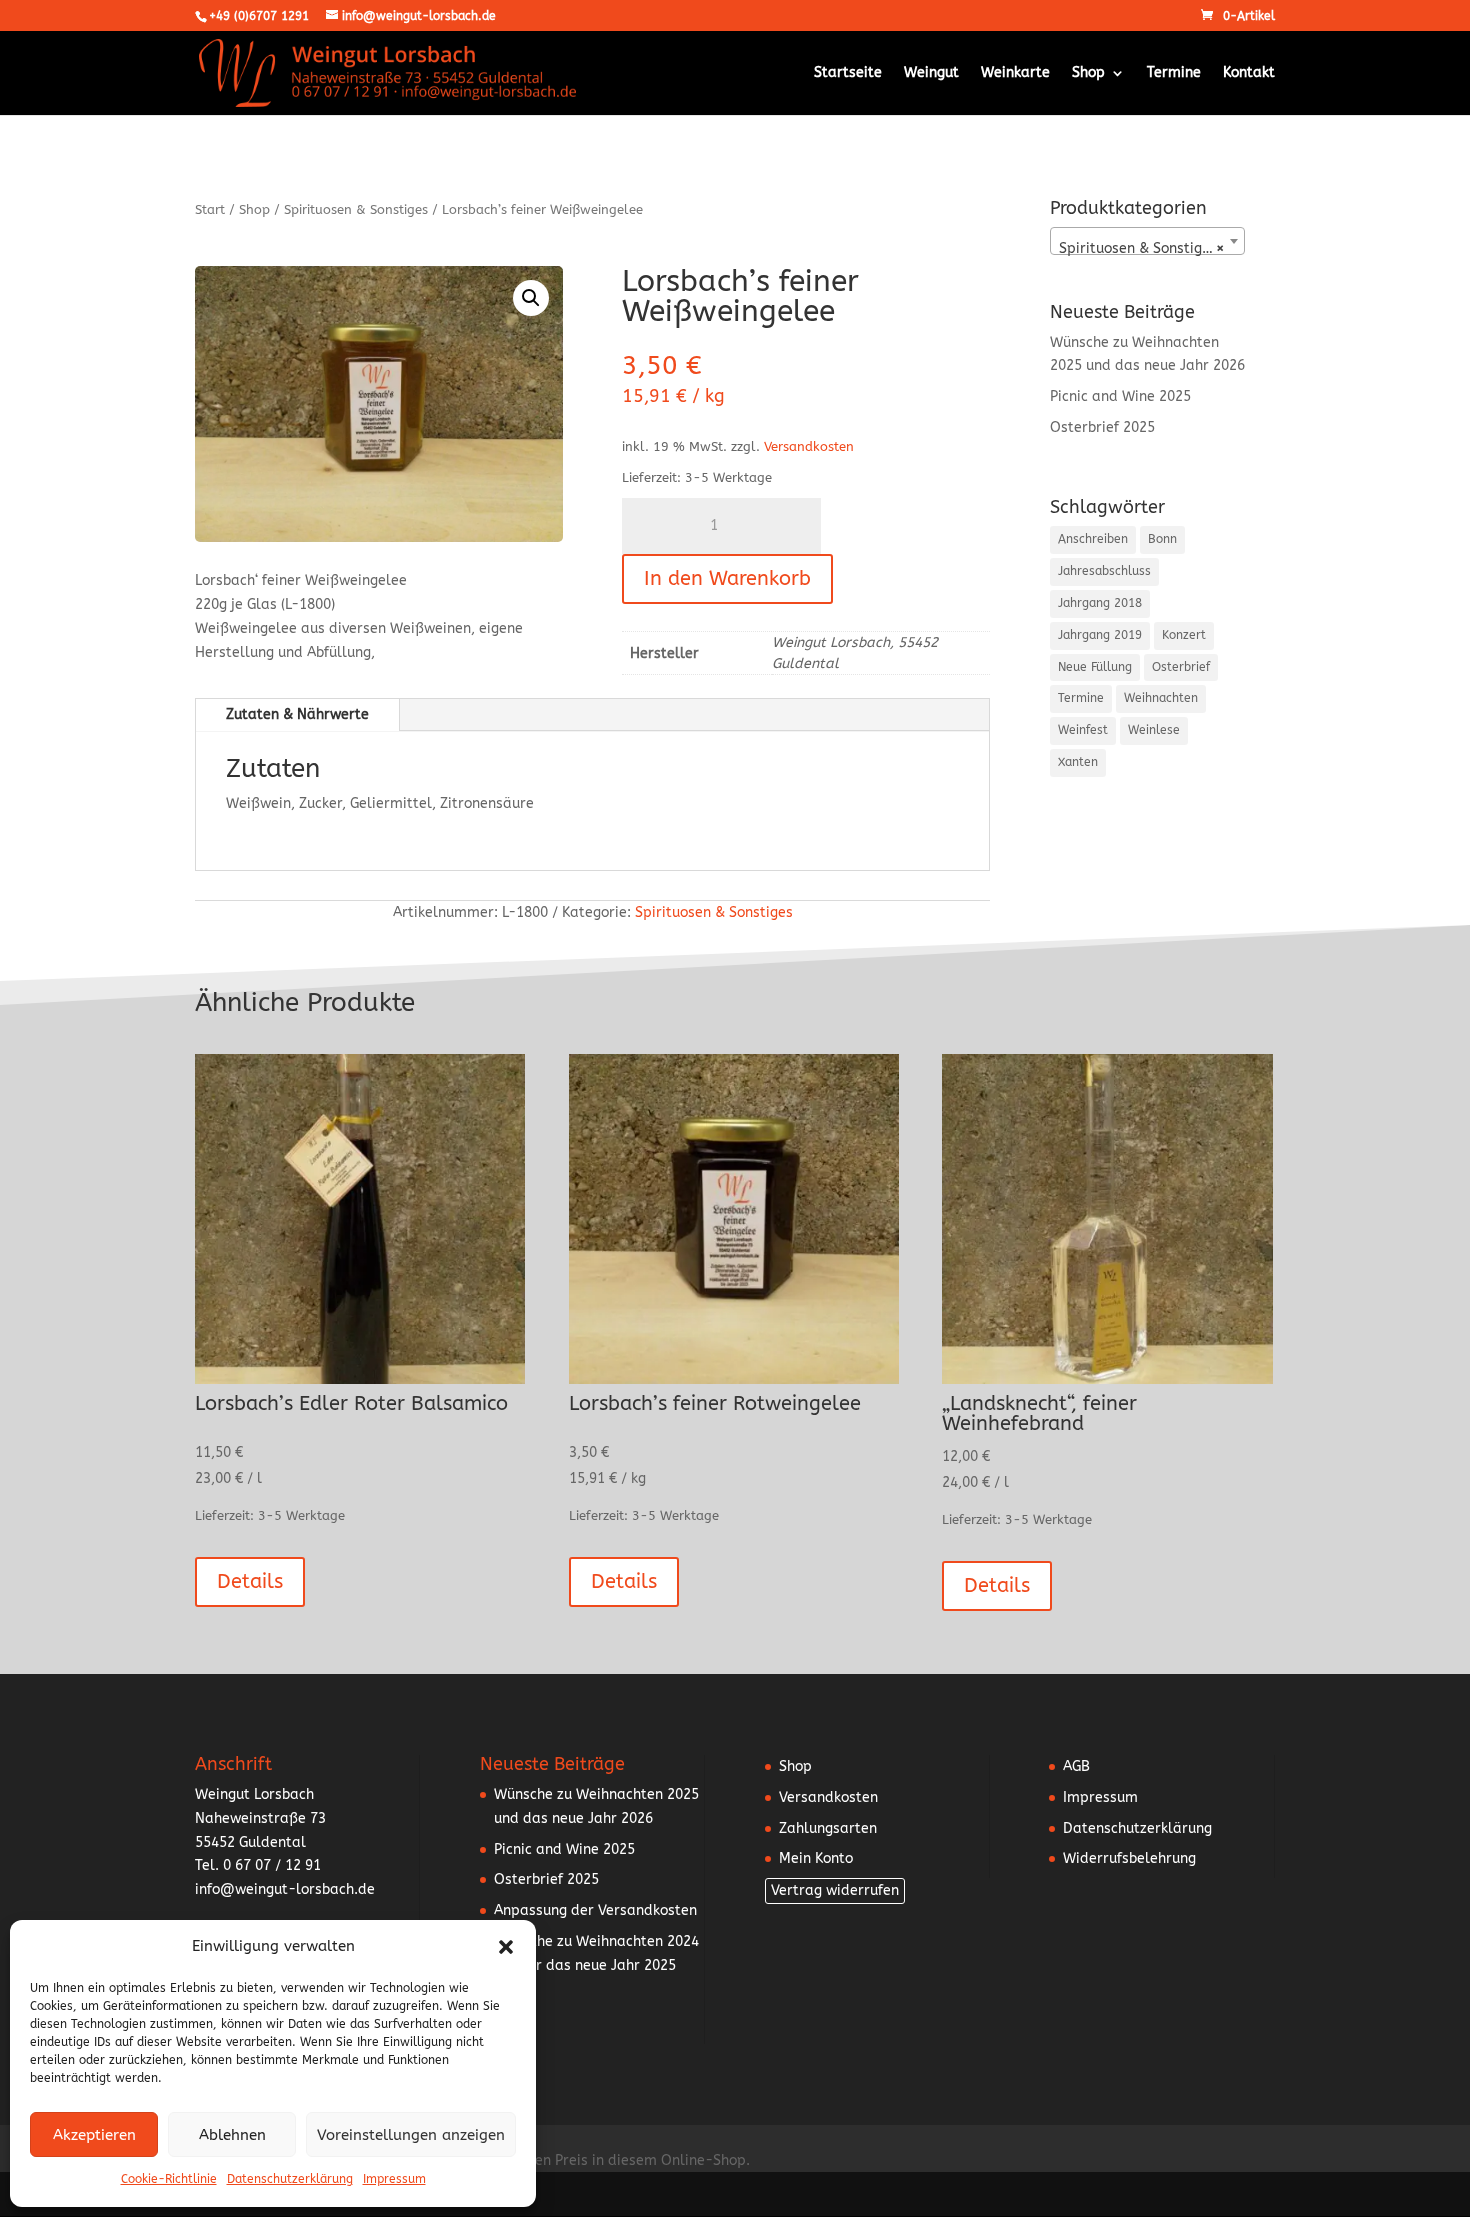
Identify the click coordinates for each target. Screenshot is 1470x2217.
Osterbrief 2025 (1102, 427)
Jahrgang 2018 (1100, 603)
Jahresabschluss (1104, 571)
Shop (1088, 73)
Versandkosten (809, 446)
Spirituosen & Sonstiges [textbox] (1141, 248)
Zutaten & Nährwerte (297, 714)
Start (210, 209)
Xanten (1078, 762)
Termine (1174, 73)
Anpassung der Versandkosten (595, 1910)
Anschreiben (1093, 539)
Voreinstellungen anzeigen (411, 2135)
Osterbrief (1181, 667)
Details (250, 1581)
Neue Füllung (1095, 667)
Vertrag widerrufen (835, 1890)
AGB (1076, 1766)
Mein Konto (816, 1858)
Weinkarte (1015, 73)
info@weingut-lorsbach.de (285, 1889)
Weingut (931, 73)
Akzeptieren (94, 2135)
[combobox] (1147, 241)
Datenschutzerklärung (290, 2179)
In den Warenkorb (727, 578)
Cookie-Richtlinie (169, 2179)
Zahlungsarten (828, 1828)
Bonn (1162, 539)
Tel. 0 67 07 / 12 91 (258, 1865)
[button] (506, 1947)
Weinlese (1154, 730)
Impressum (394, 2179)
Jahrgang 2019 (1100, 635)
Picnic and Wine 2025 (1120, 396)
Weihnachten (1161, 698)
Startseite (848, 73)
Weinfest (1083, 730)
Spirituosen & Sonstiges (356, 209)
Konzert (1184, 635)
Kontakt (1249, 73)
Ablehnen (232, 2135)
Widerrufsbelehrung (1129, 1858)
